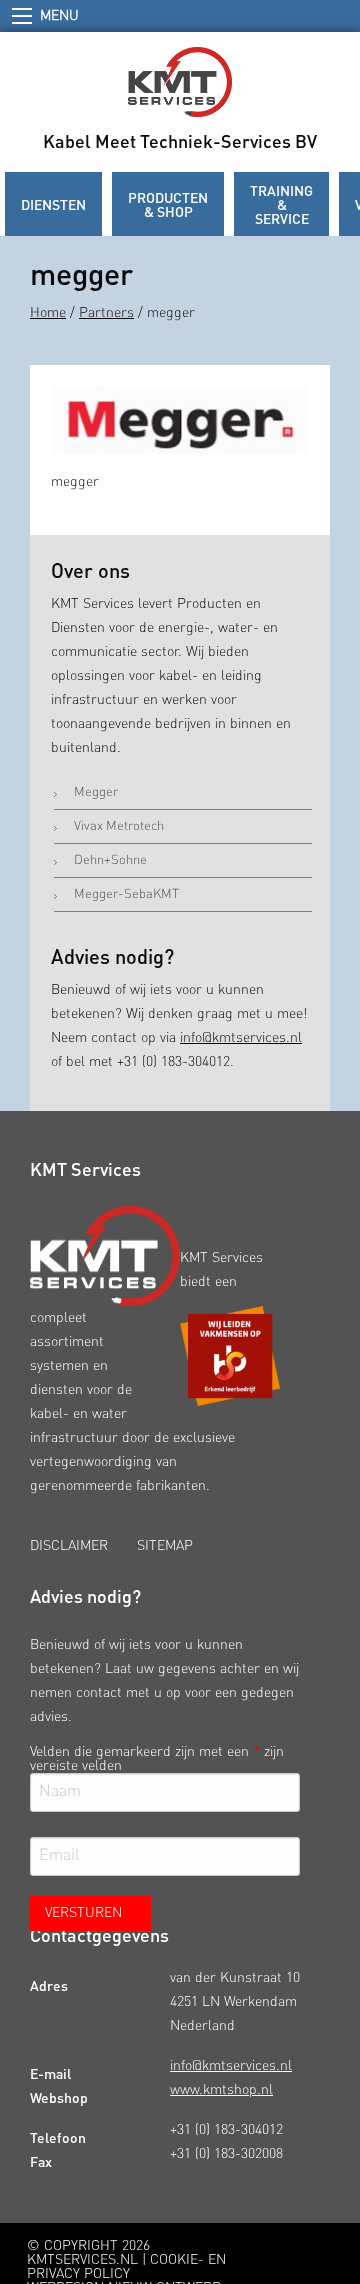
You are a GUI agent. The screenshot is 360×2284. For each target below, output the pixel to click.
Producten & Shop (168, 204)
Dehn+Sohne (110, 860)
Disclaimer (69, 1546)
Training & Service (281, 204)
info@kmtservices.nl (241, 1038)
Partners (106, 313)
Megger (96, 792)
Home (48, 313)
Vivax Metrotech (119, 826)
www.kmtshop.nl (221, 2090)
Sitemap (165, 1546)
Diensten (53, 204)
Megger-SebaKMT (126, 894)
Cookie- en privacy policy (126, 2267)
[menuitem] (53, 204)
